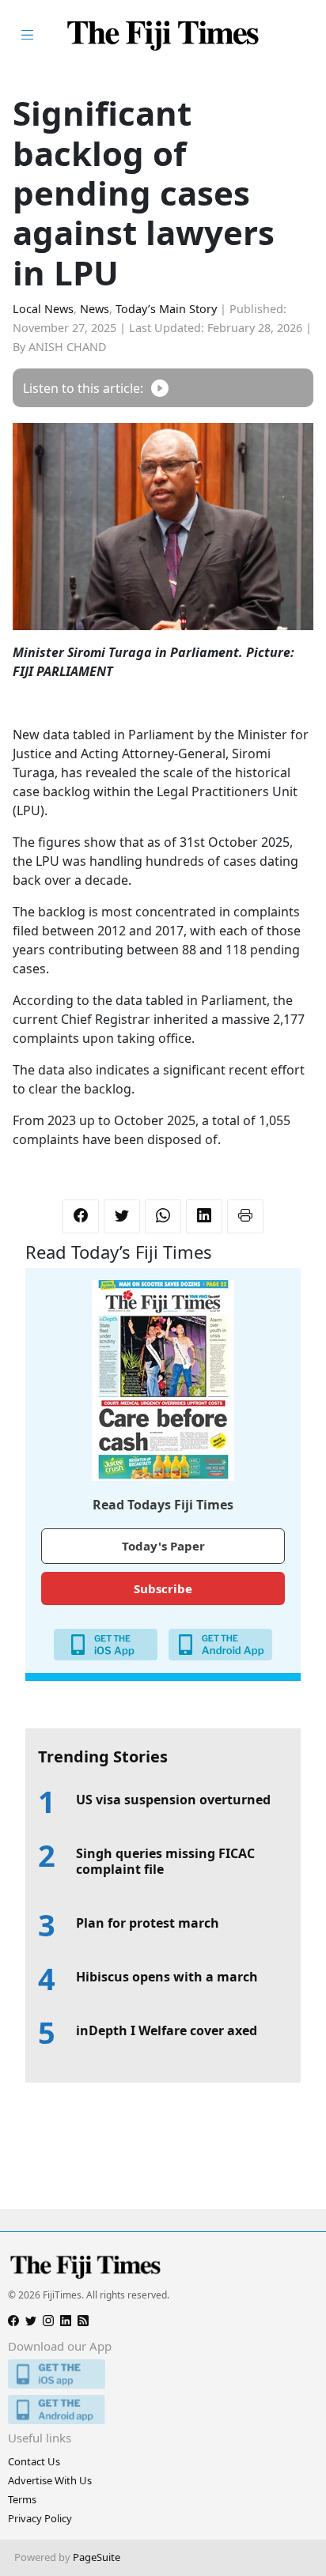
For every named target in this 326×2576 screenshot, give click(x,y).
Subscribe (163, 1588)
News (95, 309)
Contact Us (34, 2461)
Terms (22, 2499)
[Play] (160, 388)
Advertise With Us (50, 2480)
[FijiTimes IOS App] (163, 2374)
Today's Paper (163, 1546)
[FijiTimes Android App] (163, 2410)
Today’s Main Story (166, 309)
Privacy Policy (40, 2518)
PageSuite (97, 2557)
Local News (43, 309)
